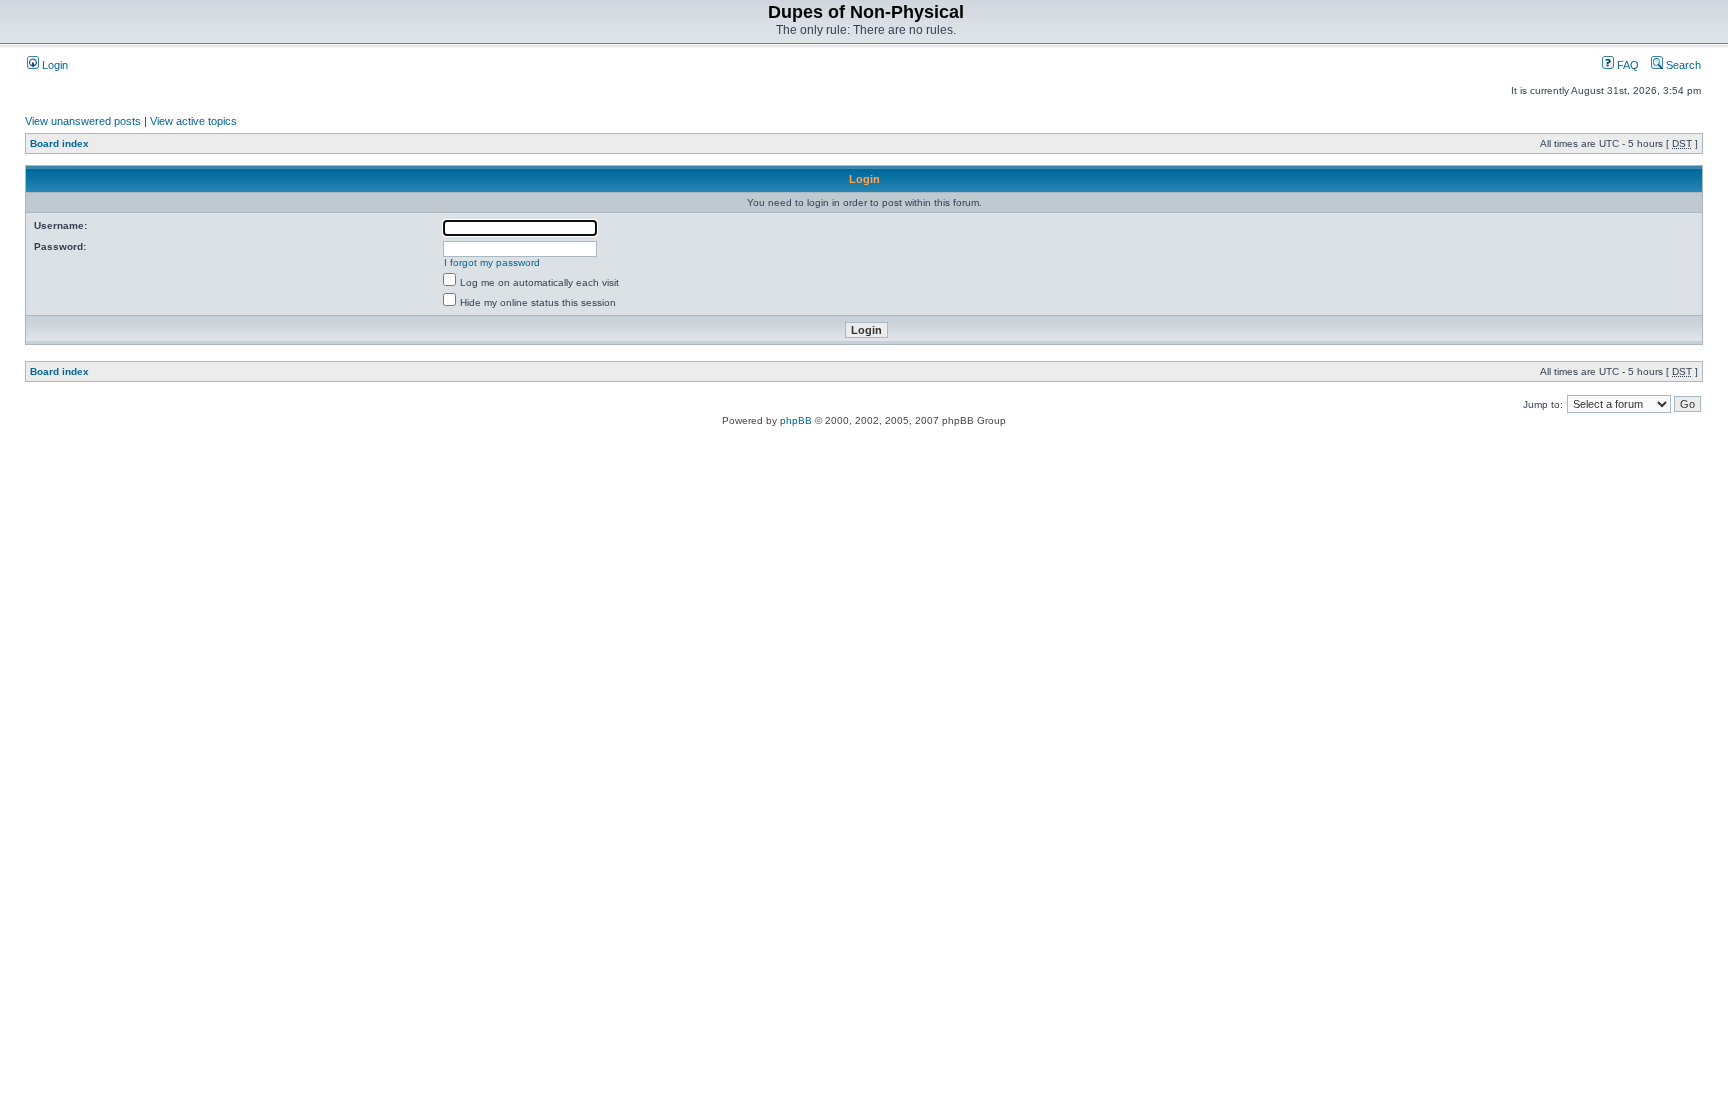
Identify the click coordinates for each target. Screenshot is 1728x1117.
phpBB (796, 420)
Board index (59, 143)
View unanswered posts (83, 121)
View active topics (193, 121)
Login (53, 65)
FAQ (1626, 65)
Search (1682, 65)
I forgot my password (492, 262)
